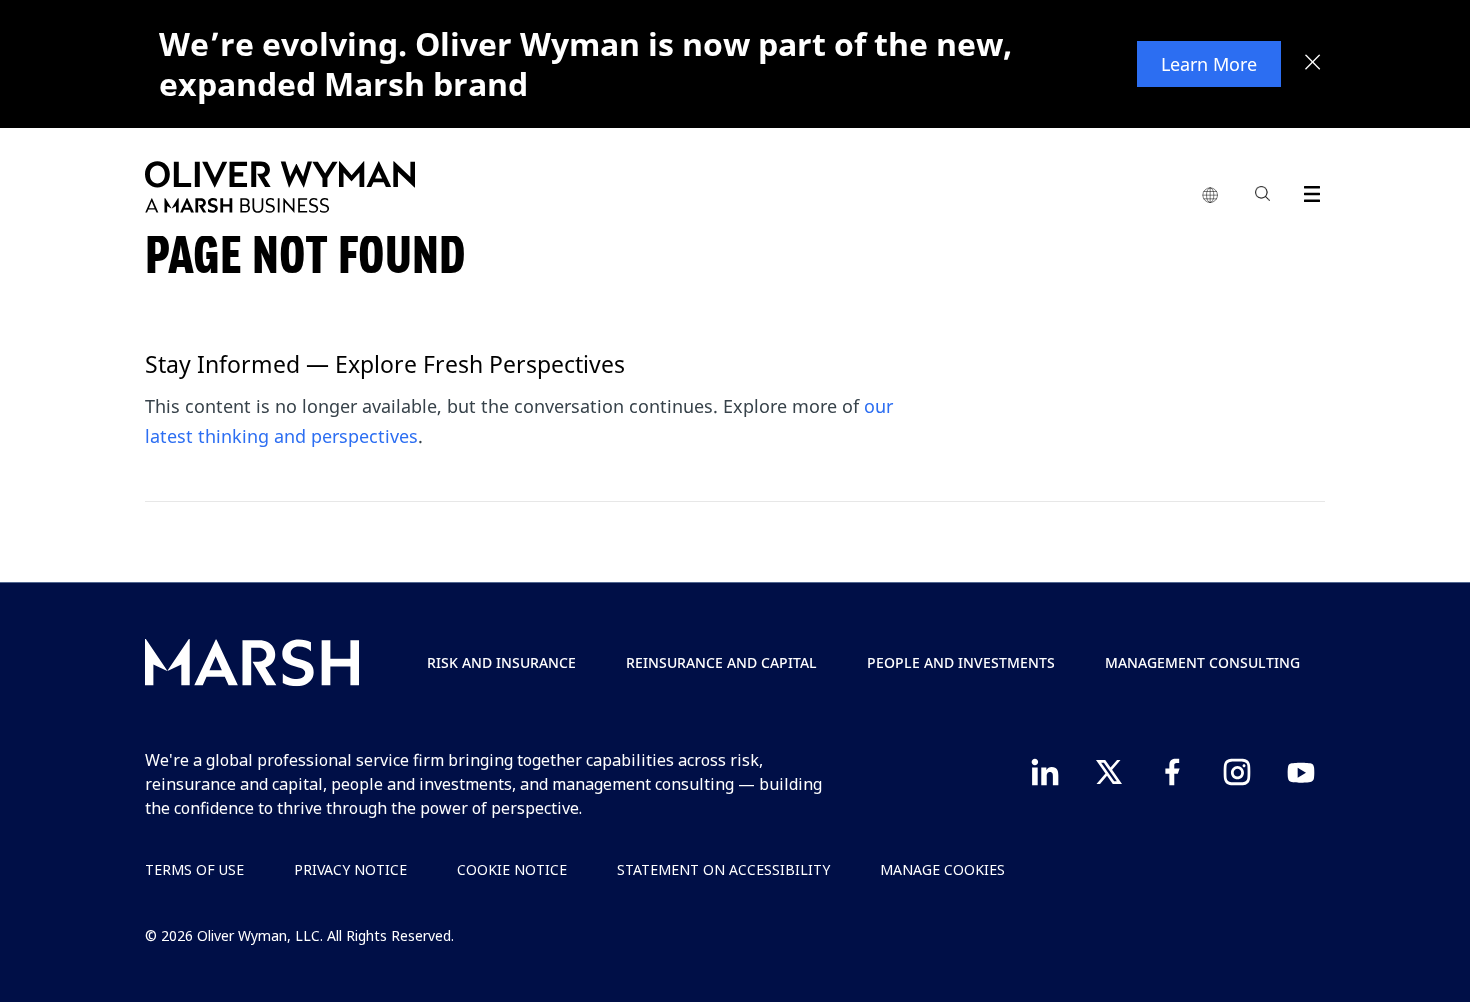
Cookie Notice (512, 869)
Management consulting (1202, 662)
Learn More (1209, 64)
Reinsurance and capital (721, 662)
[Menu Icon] (1307, 190)
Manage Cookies (942, 869)
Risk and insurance (501, 662)
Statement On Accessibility (723, 869)
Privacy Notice (350, 869)
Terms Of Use (194, 869)
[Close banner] (1313, 64)
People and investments (961, 662)
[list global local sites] (1210, 196)
